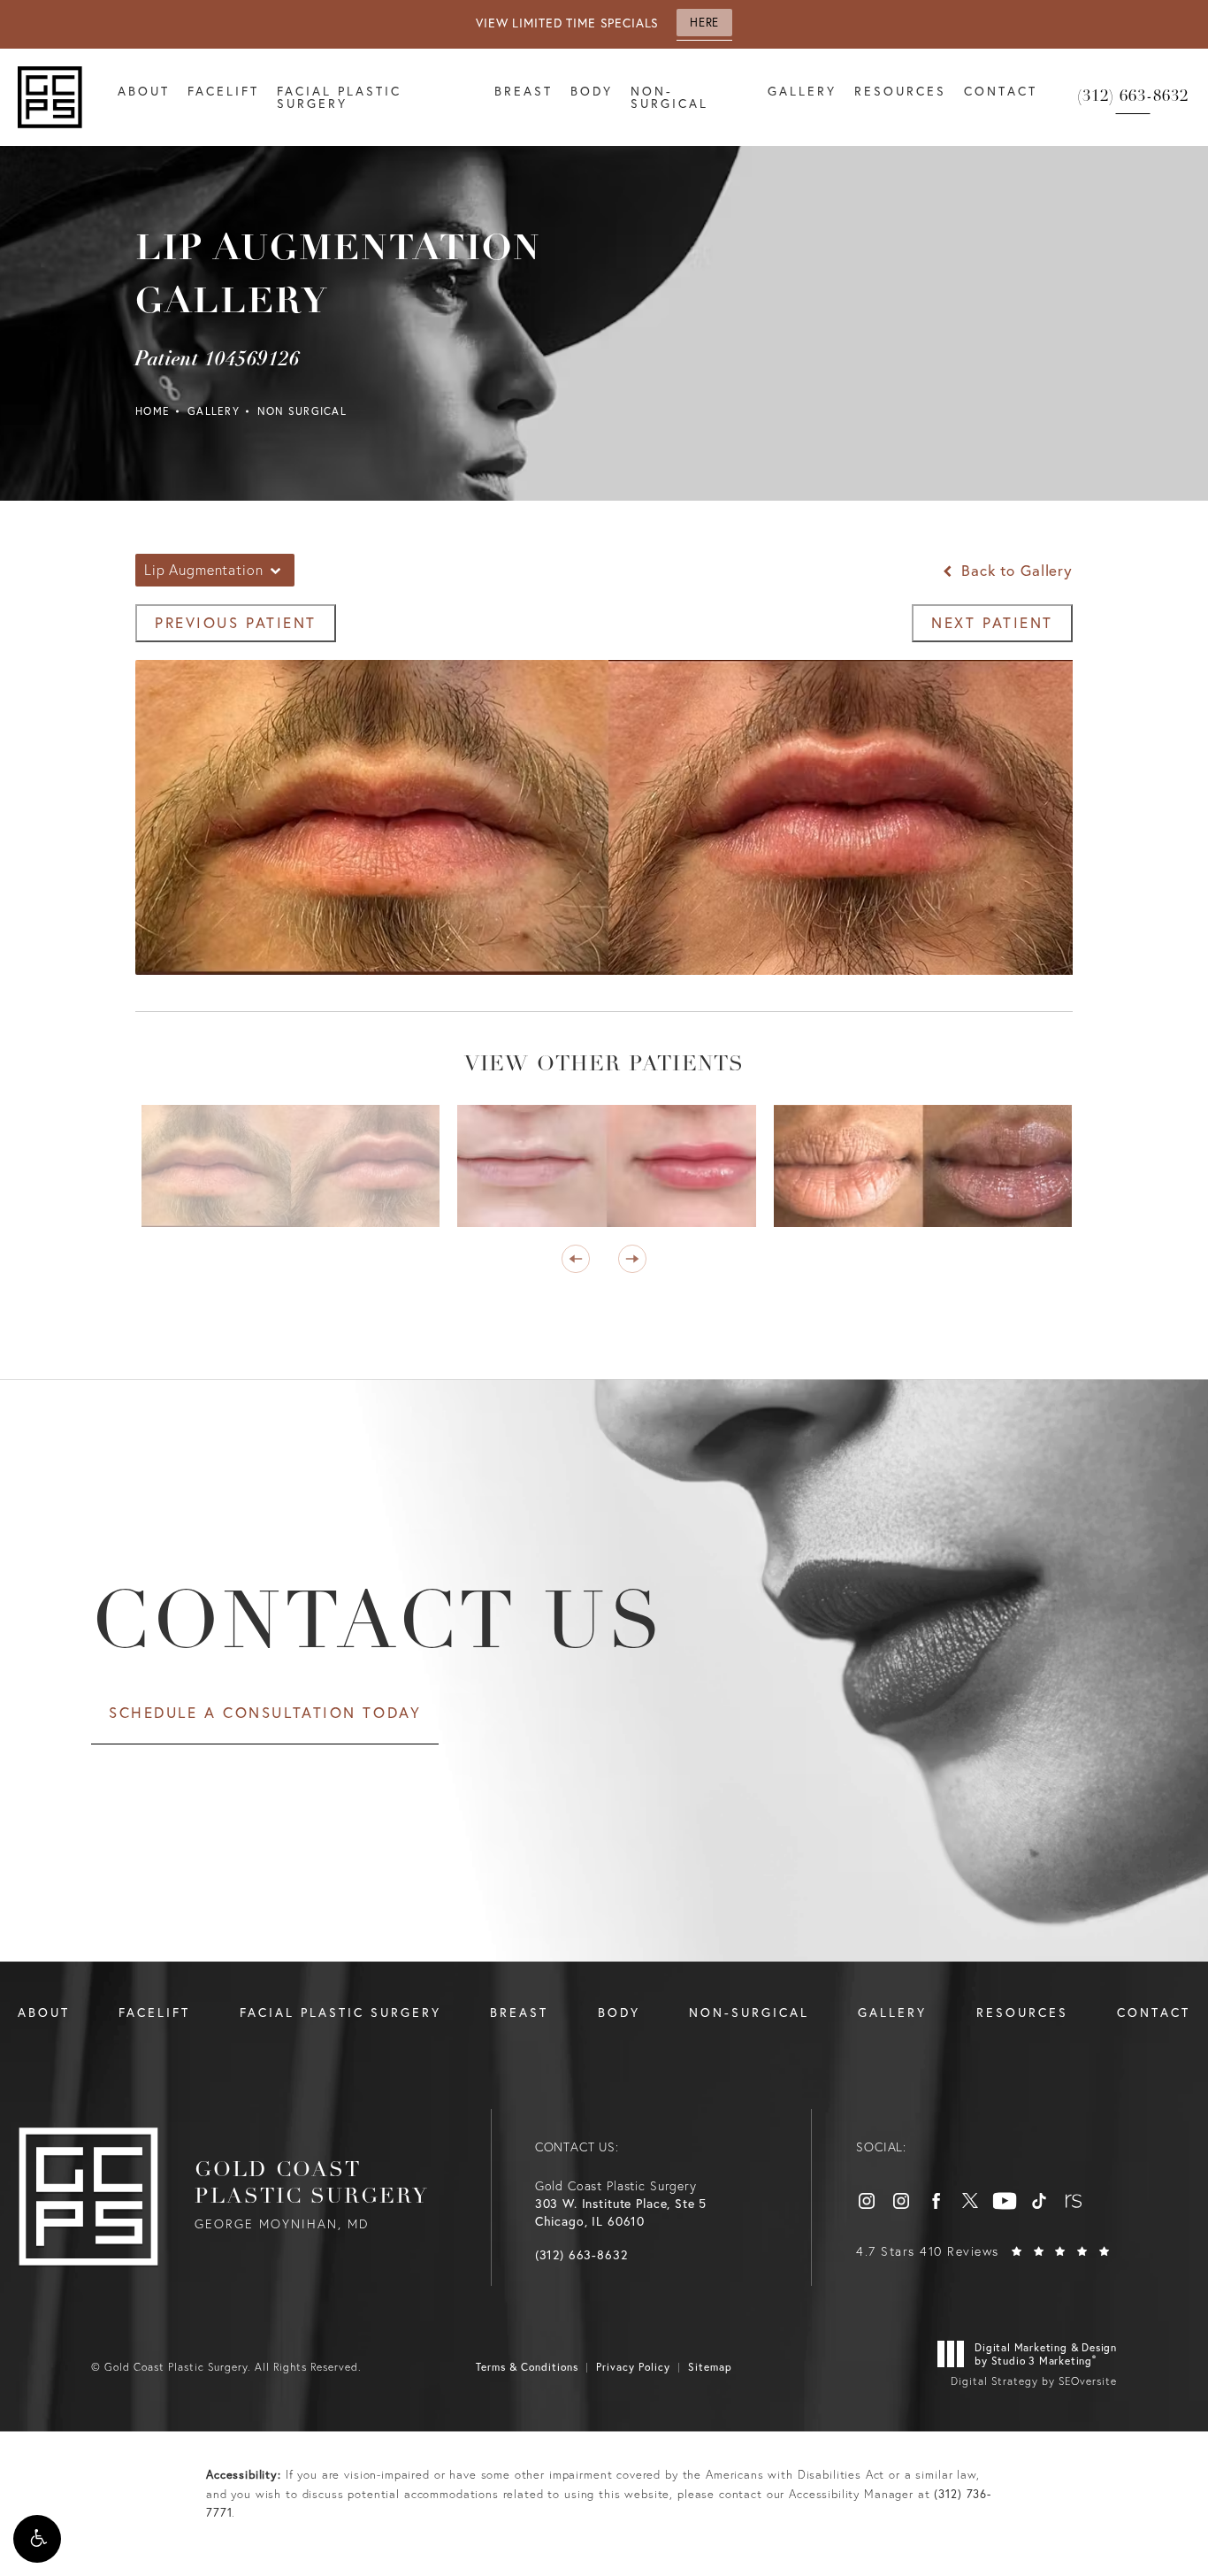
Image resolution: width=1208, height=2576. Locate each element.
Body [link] (592, 91)
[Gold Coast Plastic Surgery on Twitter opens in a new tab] (970, 2201)
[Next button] (632, 1259)
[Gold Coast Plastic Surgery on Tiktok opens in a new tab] (1039, 2201)
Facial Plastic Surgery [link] (339, 97)
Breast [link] (524, 91)
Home (153, 411)
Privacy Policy (633, 2367)
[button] (37, 2539)
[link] (1133, 97)
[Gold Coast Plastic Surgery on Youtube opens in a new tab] (1005, 2201)
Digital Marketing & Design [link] (1046, 2354)
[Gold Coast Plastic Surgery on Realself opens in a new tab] (1074, 2201)
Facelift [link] (223, 91)
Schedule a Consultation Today (265, 1712)
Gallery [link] (802, 91)
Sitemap (710, 2367)
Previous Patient (236, 622)
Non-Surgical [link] (669, 97)
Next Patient (992, 622)
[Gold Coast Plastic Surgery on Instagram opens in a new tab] (867, 2201)
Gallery (214, 411)
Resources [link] (900, 91)
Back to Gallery (1014, 570)
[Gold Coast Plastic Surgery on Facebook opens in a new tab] (936, 2201)
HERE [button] (704, 23)
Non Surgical (302, 411)
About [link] (144, 91)
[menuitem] (144, 97)
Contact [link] (1001, 91)
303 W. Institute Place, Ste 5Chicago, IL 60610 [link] (621, 2212)
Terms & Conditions (527, 2367)
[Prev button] (576, 1259)
